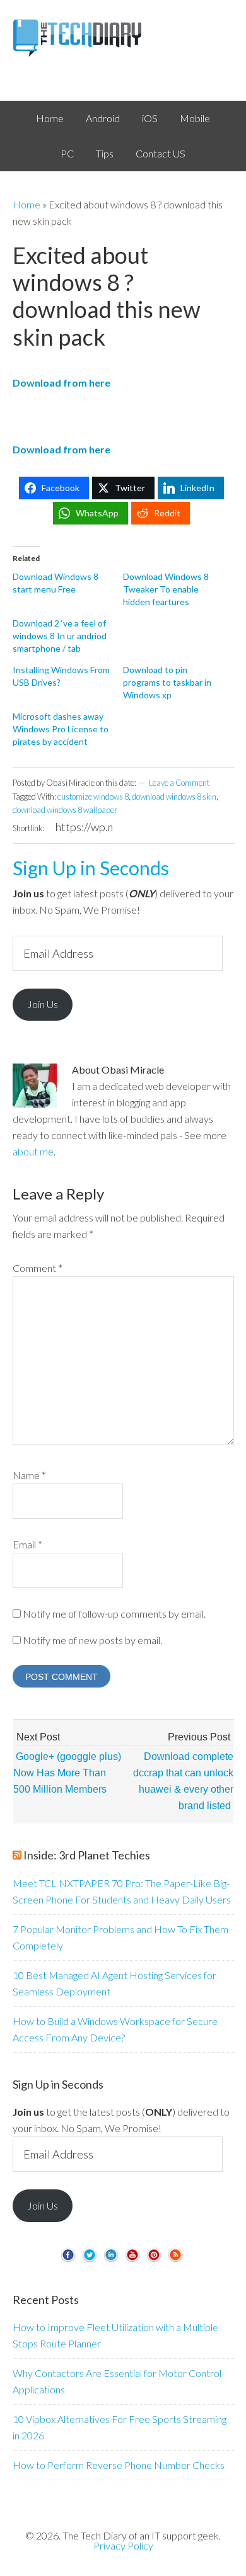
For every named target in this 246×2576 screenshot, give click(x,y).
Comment (38, 1268)
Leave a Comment (179, 783)
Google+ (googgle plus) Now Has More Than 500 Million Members (67, 1773)
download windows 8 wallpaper (65, 810)
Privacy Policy (123, 2545)
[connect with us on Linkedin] (111, 2260)
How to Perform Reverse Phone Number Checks (119, 2465)
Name (29, 1475)
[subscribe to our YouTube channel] (132, 2260)
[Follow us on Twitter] (90, 2260)
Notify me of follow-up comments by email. (114, 1614)
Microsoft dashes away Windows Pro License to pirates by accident (61, 729)
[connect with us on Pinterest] (154, 2260)
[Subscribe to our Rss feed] (175, 2260)
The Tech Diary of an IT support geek (123, 38)
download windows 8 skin (174, 797)
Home (26, 204)
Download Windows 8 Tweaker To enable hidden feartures (166, 589)
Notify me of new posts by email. (92, 1640)
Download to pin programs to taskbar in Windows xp (167, 682)
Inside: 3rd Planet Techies (87, 1855)
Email (27, 1544)
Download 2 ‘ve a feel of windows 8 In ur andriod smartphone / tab (60, 636)
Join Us (43, 1004)
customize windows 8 (93, 797)
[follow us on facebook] (68, 2260)
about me (33, 1151)
